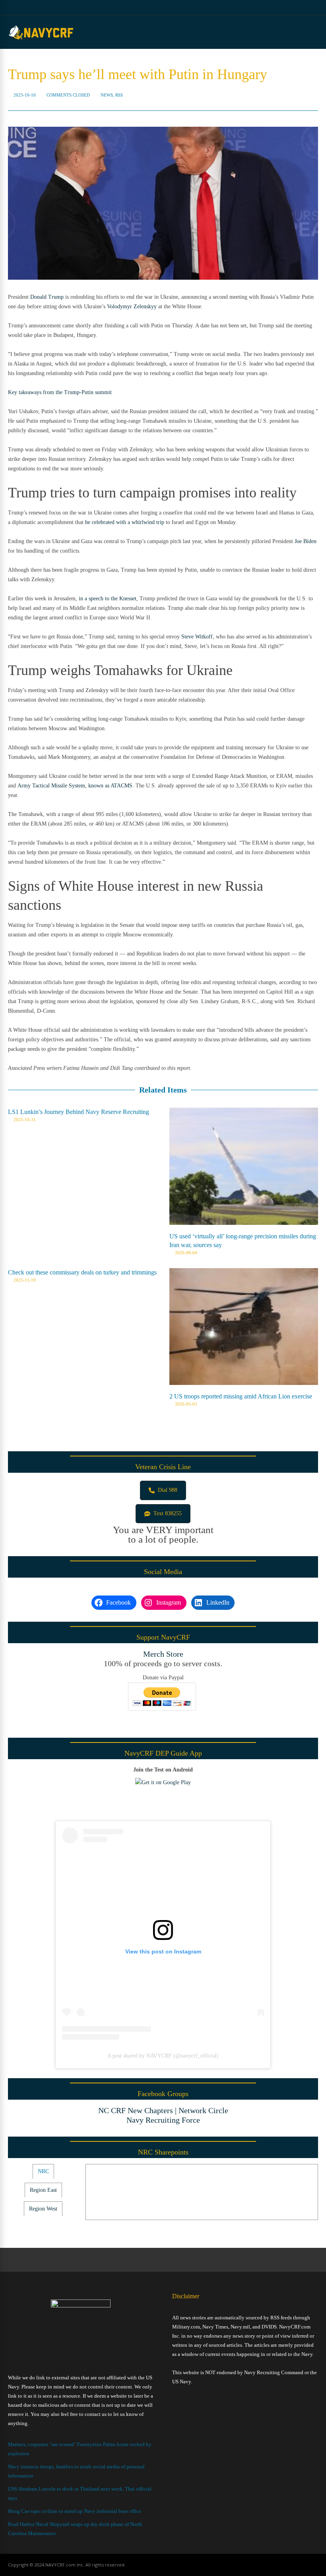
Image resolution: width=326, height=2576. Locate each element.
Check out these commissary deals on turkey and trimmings (82, 1272)
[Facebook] (286, 8)
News (107, 95)
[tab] (43, 2172)
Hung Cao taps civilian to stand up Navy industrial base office (75, 2511)
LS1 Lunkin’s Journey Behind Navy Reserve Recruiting (79, 1112)
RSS (119, 95)
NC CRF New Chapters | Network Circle (163, 2110)
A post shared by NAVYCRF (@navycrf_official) (163, 2056)
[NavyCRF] (41, 39)
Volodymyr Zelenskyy (132, 307)
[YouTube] (296, 8)
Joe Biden (306, 541)
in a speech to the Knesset (108, 599)
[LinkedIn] (306, 8)
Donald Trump (47, 297)
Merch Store (163, 1654)
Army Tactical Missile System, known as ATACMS (75, 786)
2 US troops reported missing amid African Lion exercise (241, 1396)
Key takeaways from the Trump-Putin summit (60, 392)
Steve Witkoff (197, 637)
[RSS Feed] (276, 8)
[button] (163, 1490)
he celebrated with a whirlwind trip (125, 522)
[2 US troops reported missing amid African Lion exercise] (244, 1383)
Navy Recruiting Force (163, 2120)
